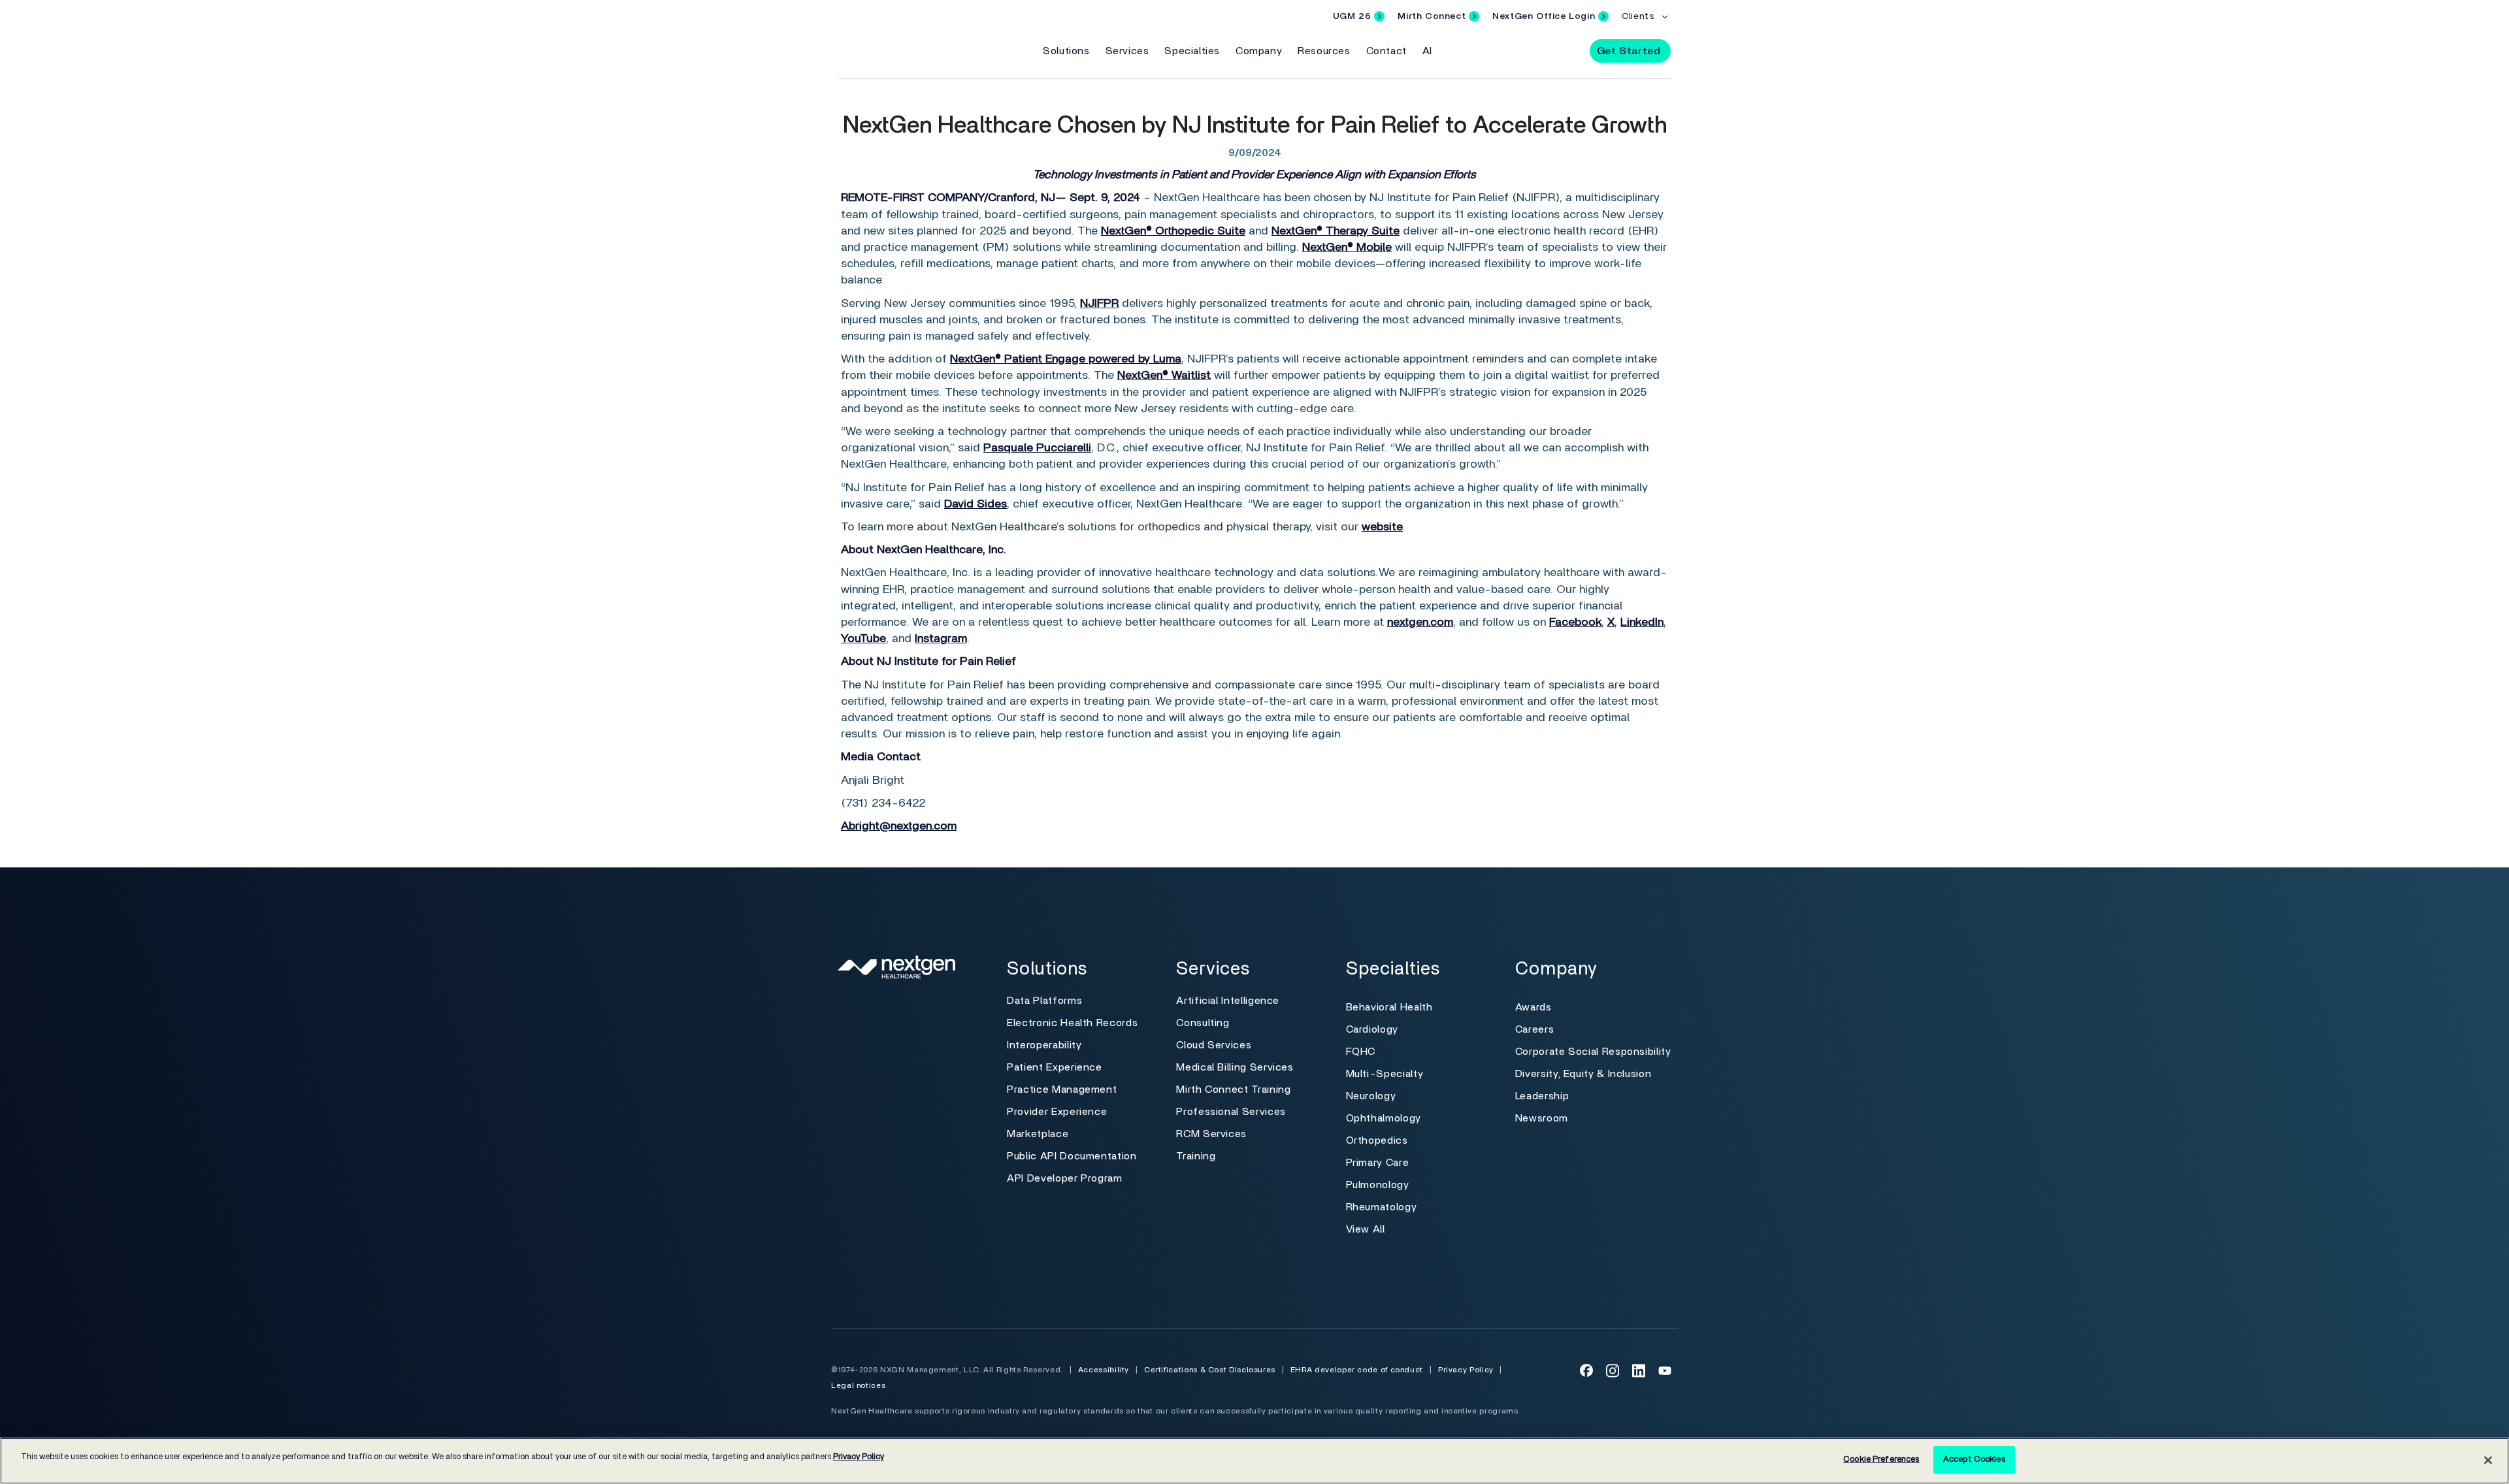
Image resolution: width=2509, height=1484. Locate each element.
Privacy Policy (1466, 1370)
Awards (1533, 1007)
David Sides (976, 504)
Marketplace (1038, 1134)
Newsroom (1542, 1118)
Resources (1324, 51)
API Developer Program (1064, 1178)
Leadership (1542, 1096)
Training (1196, 1156)
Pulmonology (1378, 1185)
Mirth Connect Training (1233, 1089)
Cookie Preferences (1881, 1460)
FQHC (1361, 1052)
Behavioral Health (1389, 1007)
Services (1127, 51)
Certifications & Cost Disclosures (1210, 1370)
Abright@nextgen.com (899, 826)
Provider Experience (1057, 1112)
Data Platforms (1044, 1001)
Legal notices (858, 1385)
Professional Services (1231, 1112)
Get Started (1629, 51)
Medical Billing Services (1235, 1067)
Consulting (1203, 1023)
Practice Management (1062, 1089)
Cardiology (1372, 1029)
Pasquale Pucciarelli (1037, 448)
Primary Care (1378, 1163)
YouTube (863, 639)
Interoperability (1044, 1045)
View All (1366, 1229)
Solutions (1066, 51)
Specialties (1192, 51)
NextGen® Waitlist (1164, 376)
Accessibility (1104, 1370)
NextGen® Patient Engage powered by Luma (1066, 359)
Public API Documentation (1072, 1156)
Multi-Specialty (1385, 1074)
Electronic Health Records (1072, 1023)
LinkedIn (1642, 622)
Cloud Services (1214, 1045)
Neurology (1371, 1096)
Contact (1386, 51)
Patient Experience (1055, 1067)
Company (1259, 51)
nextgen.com (1420, 622)
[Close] (2488, 1460)
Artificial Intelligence (1228, 1001)
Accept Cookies (1974, 1460)
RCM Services (1211, 1134)
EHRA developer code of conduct (1357, 1370)
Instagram (941, 639)
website (1382, 527)
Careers (1534, 1029)
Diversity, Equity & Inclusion (1583, 1074)
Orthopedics (1377, 1140)
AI (1427, 51)
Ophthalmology (1384, 1118)
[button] (1568, 50)
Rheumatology (1382, 1207)
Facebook (1575, 622)
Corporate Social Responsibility (1593, 1052)
